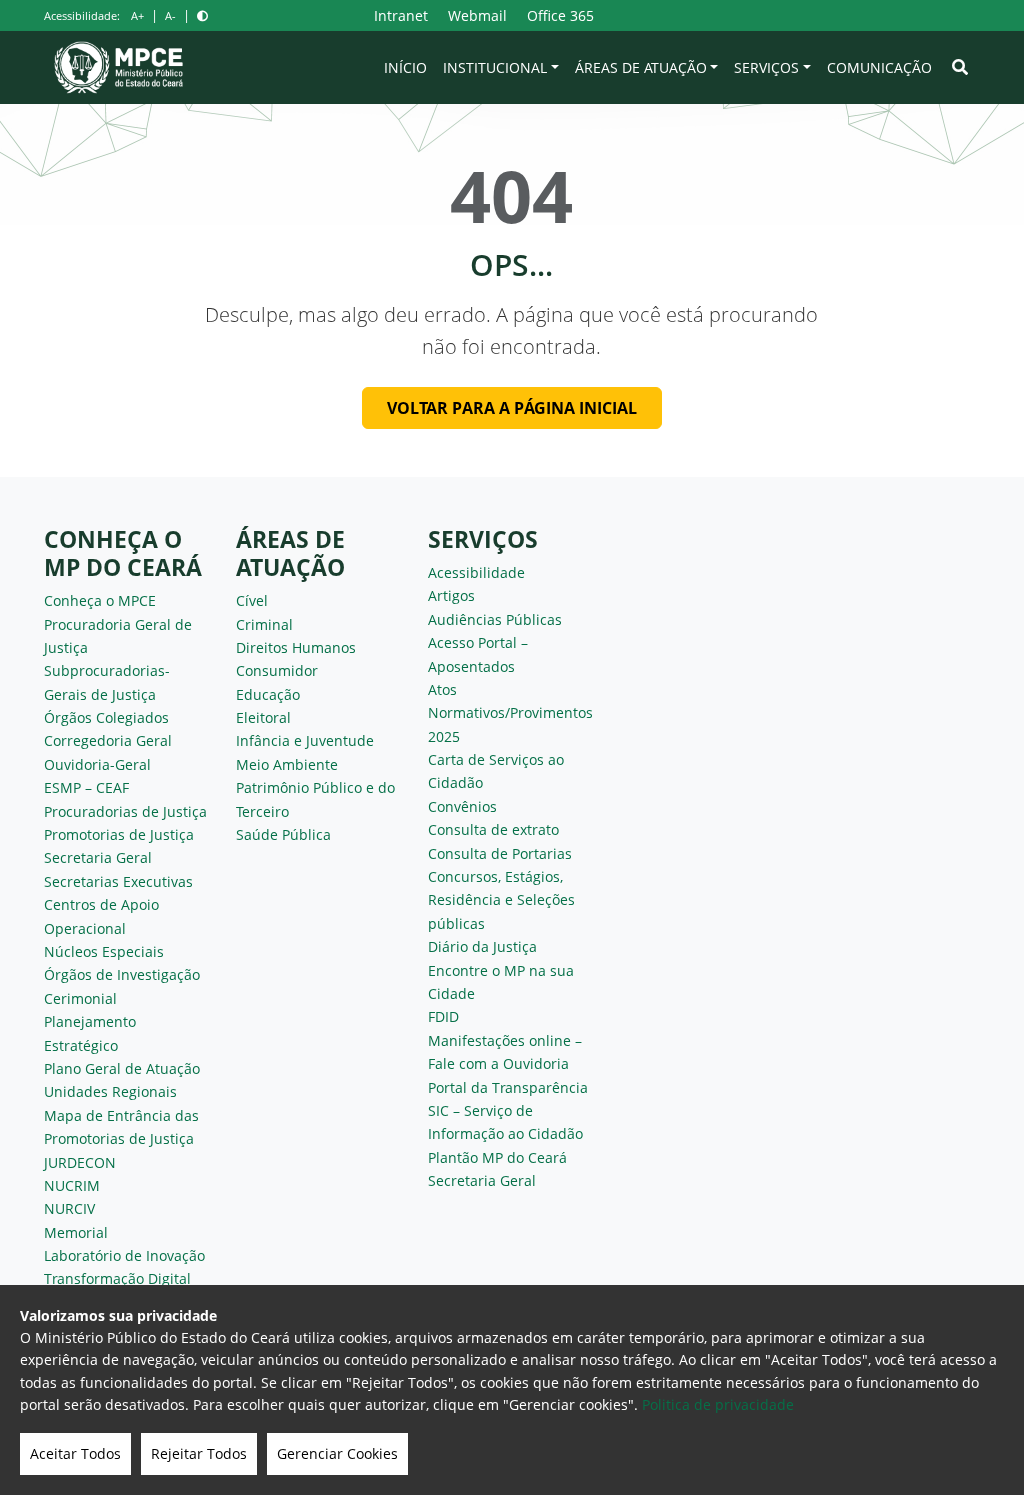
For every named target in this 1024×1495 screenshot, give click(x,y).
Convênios (462, 806)
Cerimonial (80, 998)
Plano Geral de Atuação (122, 1068)
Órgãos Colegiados (106, 717)
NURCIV (69, 1208)
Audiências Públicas (495, 619)
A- (170, 15)
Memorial (76, 1232)
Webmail (477, 15)
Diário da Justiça (482, 946)
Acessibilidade (476, 572)
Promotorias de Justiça (119, 834)
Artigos (451, 595)
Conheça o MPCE (100, 600)
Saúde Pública (283, 834)
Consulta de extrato (493, 829)
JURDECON (80, 1162)
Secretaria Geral (98, 857)
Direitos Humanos (296, 647)
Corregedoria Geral (108, 740)
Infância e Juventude (305, 740)
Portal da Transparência (508, 1087)
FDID (443, 1016)
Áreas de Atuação (641, 67)
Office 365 (560, 15)
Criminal (264, 624)
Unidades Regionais (110, 1091)
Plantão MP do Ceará (497, 1157)
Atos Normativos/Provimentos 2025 (510, 713)
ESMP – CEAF (86, 787)
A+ (137, 15)
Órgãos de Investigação (122, 974)
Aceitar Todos (75, 1453)
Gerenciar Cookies (337, 1453)
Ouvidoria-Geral (97, 764)
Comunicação (879, 67)
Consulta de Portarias (500, 853)
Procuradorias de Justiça (125, 811)
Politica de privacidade (718, 1404)
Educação (268, 694)
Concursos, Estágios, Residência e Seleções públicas (501, 900)
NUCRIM (72, 1185)
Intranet (401, 15)
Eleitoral (263, 717)
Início (405, 67)
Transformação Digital (117, 1278)
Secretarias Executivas (118, 881)
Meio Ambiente (287, 764)
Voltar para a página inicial (512, 408)
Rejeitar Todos (199, 1453)
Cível (252, 600)
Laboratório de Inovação (124, 1255)
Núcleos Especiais (104, 951)
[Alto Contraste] (202, 15)
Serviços (766, 67)
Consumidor (277, 670)
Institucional (495, 67)
